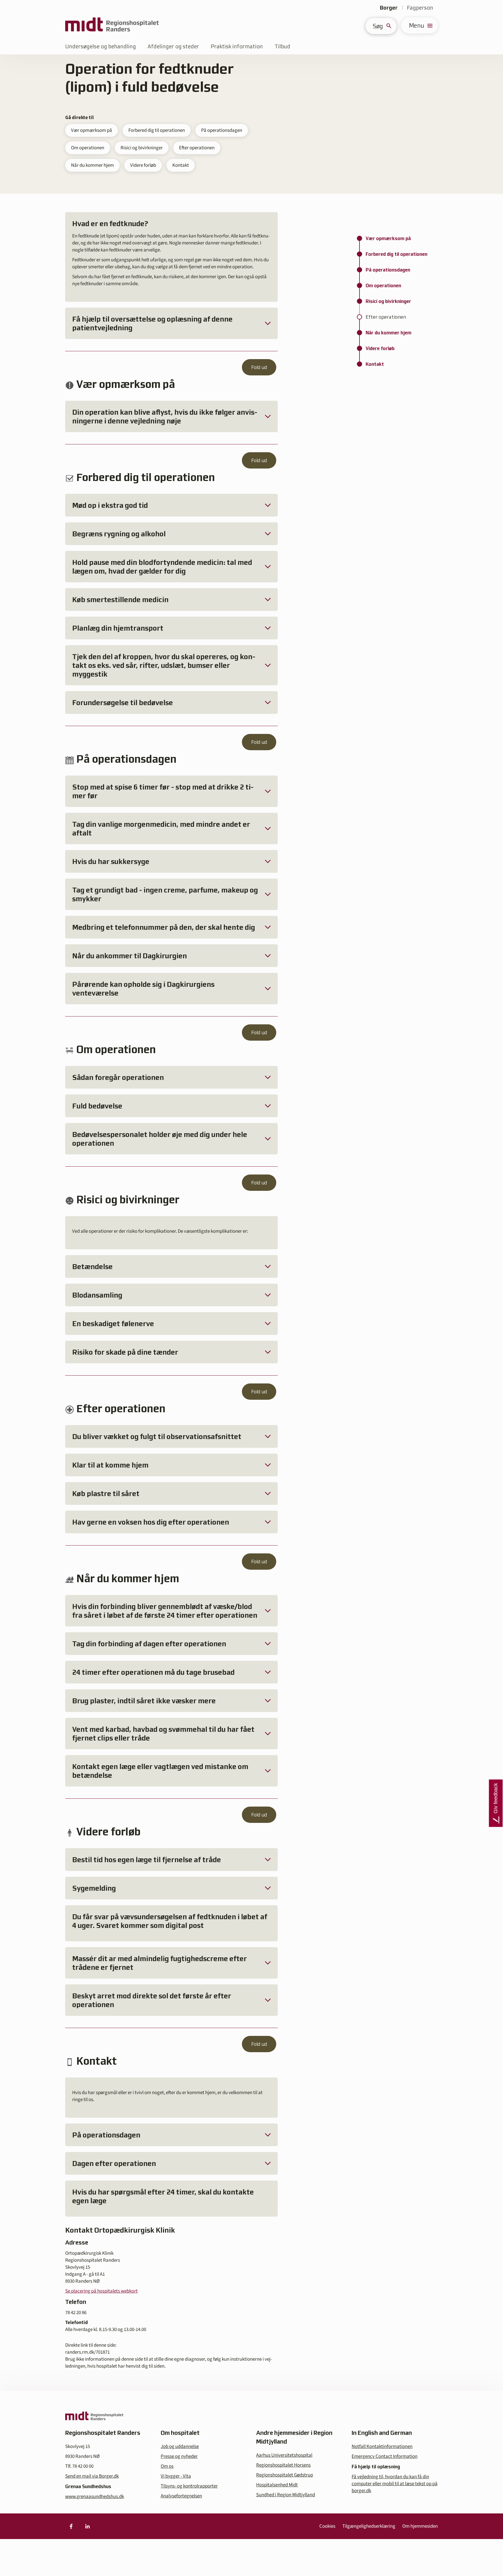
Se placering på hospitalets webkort (101, 2291)
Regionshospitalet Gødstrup (285, 2475)
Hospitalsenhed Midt (277, 2485)
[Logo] (112, 25)
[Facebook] (71, 2526)
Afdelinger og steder (173, 46)
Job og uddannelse (180, 2447)
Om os (167, 2466)
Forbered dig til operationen (157, 130)
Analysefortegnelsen (181, 2496)
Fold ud (259, 367)
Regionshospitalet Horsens (283, 2465)
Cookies (327, 2526)
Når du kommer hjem (92, 165)
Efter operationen (197, 148)
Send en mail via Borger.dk (92, 2476)
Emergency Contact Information (385, 2456)
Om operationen (88, 148)
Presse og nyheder (179, 2456)
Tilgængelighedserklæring (369, 2526)
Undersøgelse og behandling (101, 46)
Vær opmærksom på (92, 130)
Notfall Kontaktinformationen (382, 2447)
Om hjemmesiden (420, 2526)
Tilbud (282, 46)
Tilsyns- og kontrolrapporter (189, 2486)
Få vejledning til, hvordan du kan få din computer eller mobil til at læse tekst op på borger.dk (395, 2484)
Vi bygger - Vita (176, 2476)
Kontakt (181, 165)
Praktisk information (237, 46)
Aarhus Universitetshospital (284, 2455)
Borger (389, 8)
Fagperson (420, 8)
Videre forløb (143, 165)
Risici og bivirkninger (142, 148)
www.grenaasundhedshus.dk (95, 2497)
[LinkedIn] (87, 2526)
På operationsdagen (222, 130)
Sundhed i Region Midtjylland (286, 2495)
